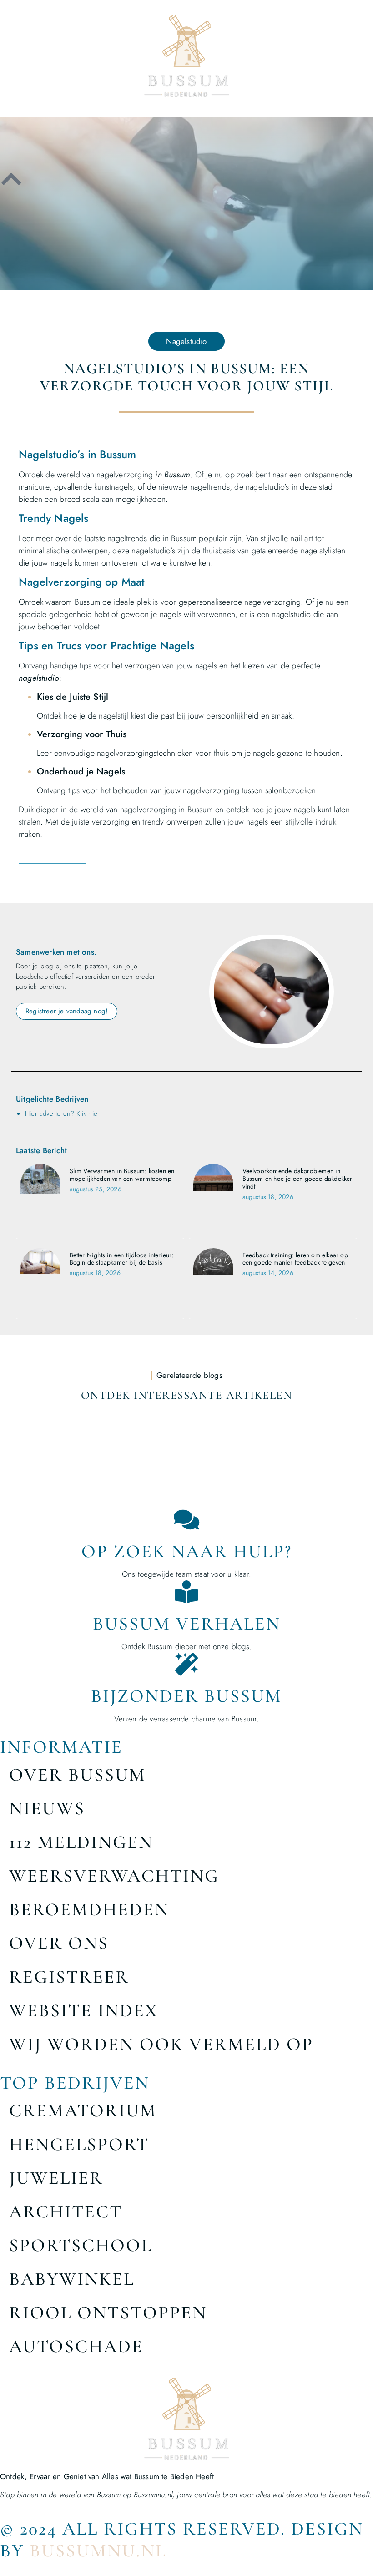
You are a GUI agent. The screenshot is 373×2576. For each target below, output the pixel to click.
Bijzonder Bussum (186, 1696)
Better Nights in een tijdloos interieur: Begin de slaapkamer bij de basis (122, 1259)
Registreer (69, 1977)
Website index (84, 2010)
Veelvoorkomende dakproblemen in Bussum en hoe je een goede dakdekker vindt (297, 1179)
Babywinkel (72, 2279)
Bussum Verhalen (187, 1624)
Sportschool (81, 2245)
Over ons (59, 1943)
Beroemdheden (89, 1909)
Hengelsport (79, 2144)
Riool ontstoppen (108, 2313)
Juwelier (56, 2178)
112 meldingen (81, 1842)
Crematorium (83, 2110)
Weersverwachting (114, 1876)
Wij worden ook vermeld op (161, 2044)
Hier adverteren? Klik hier (62, 1113)
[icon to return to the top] (11, 179)
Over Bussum (78, 1775)
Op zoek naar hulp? (187, 1551)
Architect (66, 2212)
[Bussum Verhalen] (186, 1592)
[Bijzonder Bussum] (186, 1664)
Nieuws (47, 1808)
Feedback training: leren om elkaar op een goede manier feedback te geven (295, 1259)
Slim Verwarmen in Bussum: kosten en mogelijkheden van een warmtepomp (122, 1175)
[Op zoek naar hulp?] (186, 1519)
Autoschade (76, 2346)
